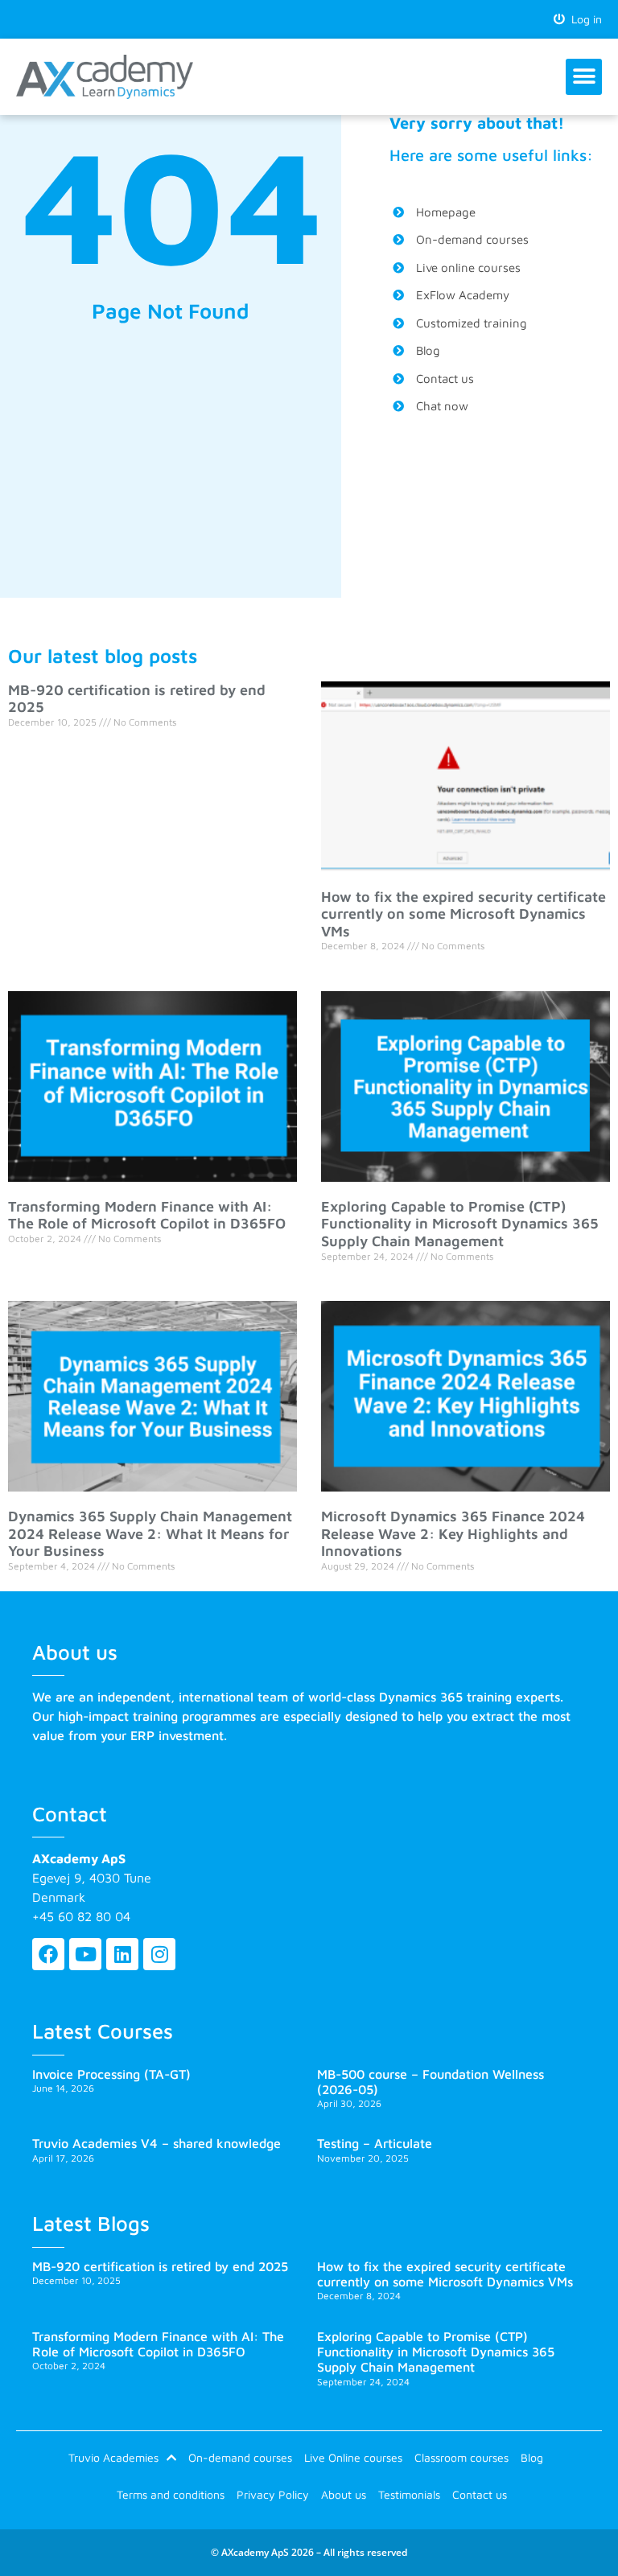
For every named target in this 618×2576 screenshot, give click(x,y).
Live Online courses (353, 2457)
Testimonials (409, 2494)
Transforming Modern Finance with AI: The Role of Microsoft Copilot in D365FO (147, 1215)
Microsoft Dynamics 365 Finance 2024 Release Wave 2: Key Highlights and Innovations (453, 1533)
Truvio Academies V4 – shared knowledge (157, 2143)
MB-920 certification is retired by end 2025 (160, 2266)
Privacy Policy (273, 2494)
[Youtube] (85, 1954)
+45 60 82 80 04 (81, 1916)
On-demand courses (240, 2457)
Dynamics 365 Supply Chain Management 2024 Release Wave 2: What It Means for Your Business (150, 1533)
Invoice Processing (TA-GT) (111, 2074)
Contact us (480, 2494)
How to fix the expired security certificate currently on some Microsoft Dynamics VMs (463, 914)
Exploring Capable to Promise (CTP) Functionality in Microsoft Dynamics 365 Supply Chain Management (460, 1224)
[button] (584, 77)
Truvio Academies (113, 2457)
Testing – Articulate (375, 2143)
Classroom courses (461, 2457)
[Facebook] (48, 1954)
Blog (532, 2457)
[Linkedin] (122, 1954)
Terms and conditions (171, 2494)
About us (344, 2494)
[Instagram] (159, 1954)
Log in (583, 19)
